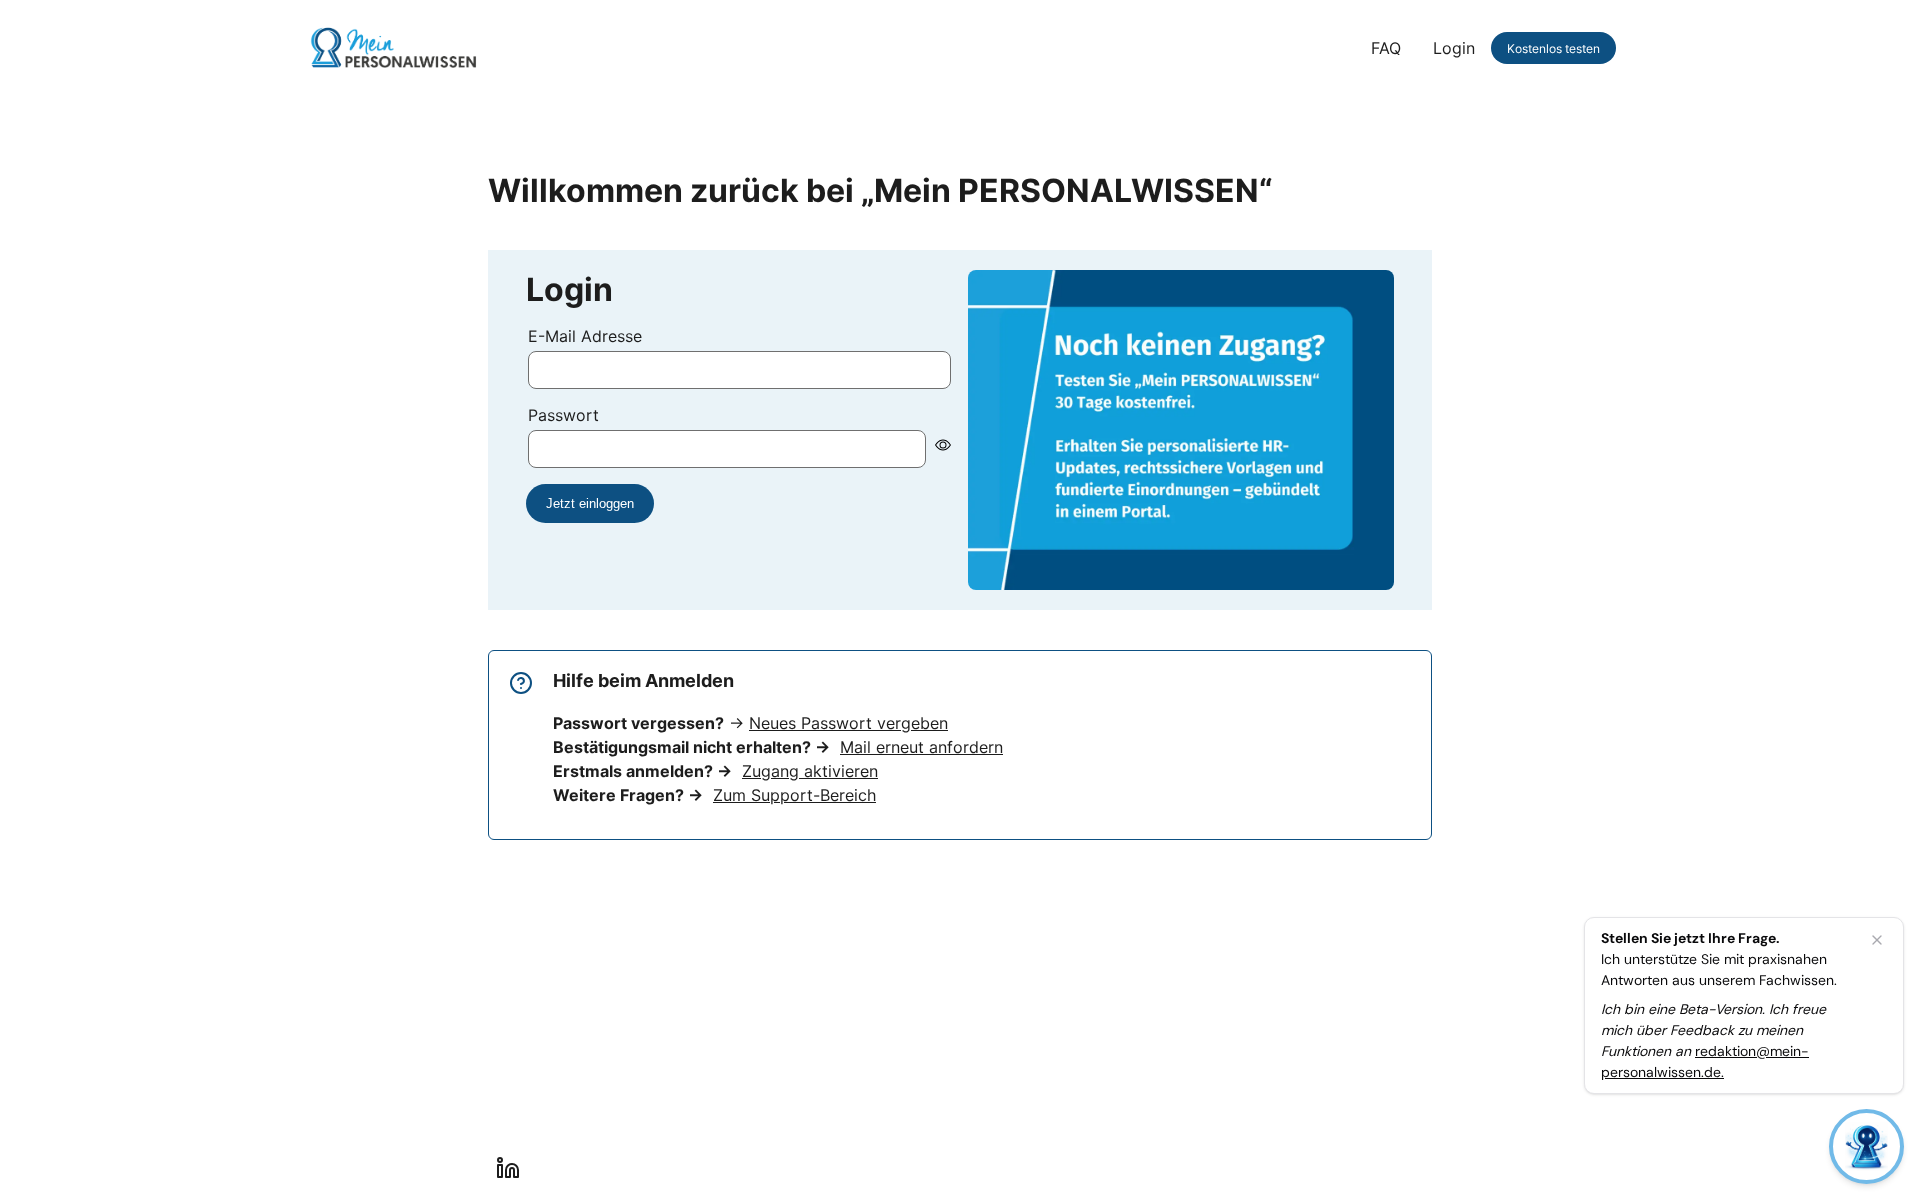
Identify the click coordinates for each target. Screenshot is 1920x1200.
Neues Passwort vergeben (848, 723)
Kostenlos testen (1553, 48)
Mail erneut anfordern (921, 747)
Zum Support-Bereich (794, 795)
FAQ (1386, 48)
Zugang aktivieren (810, 771)
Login (1454, 48)
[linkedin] (508, 1168)
